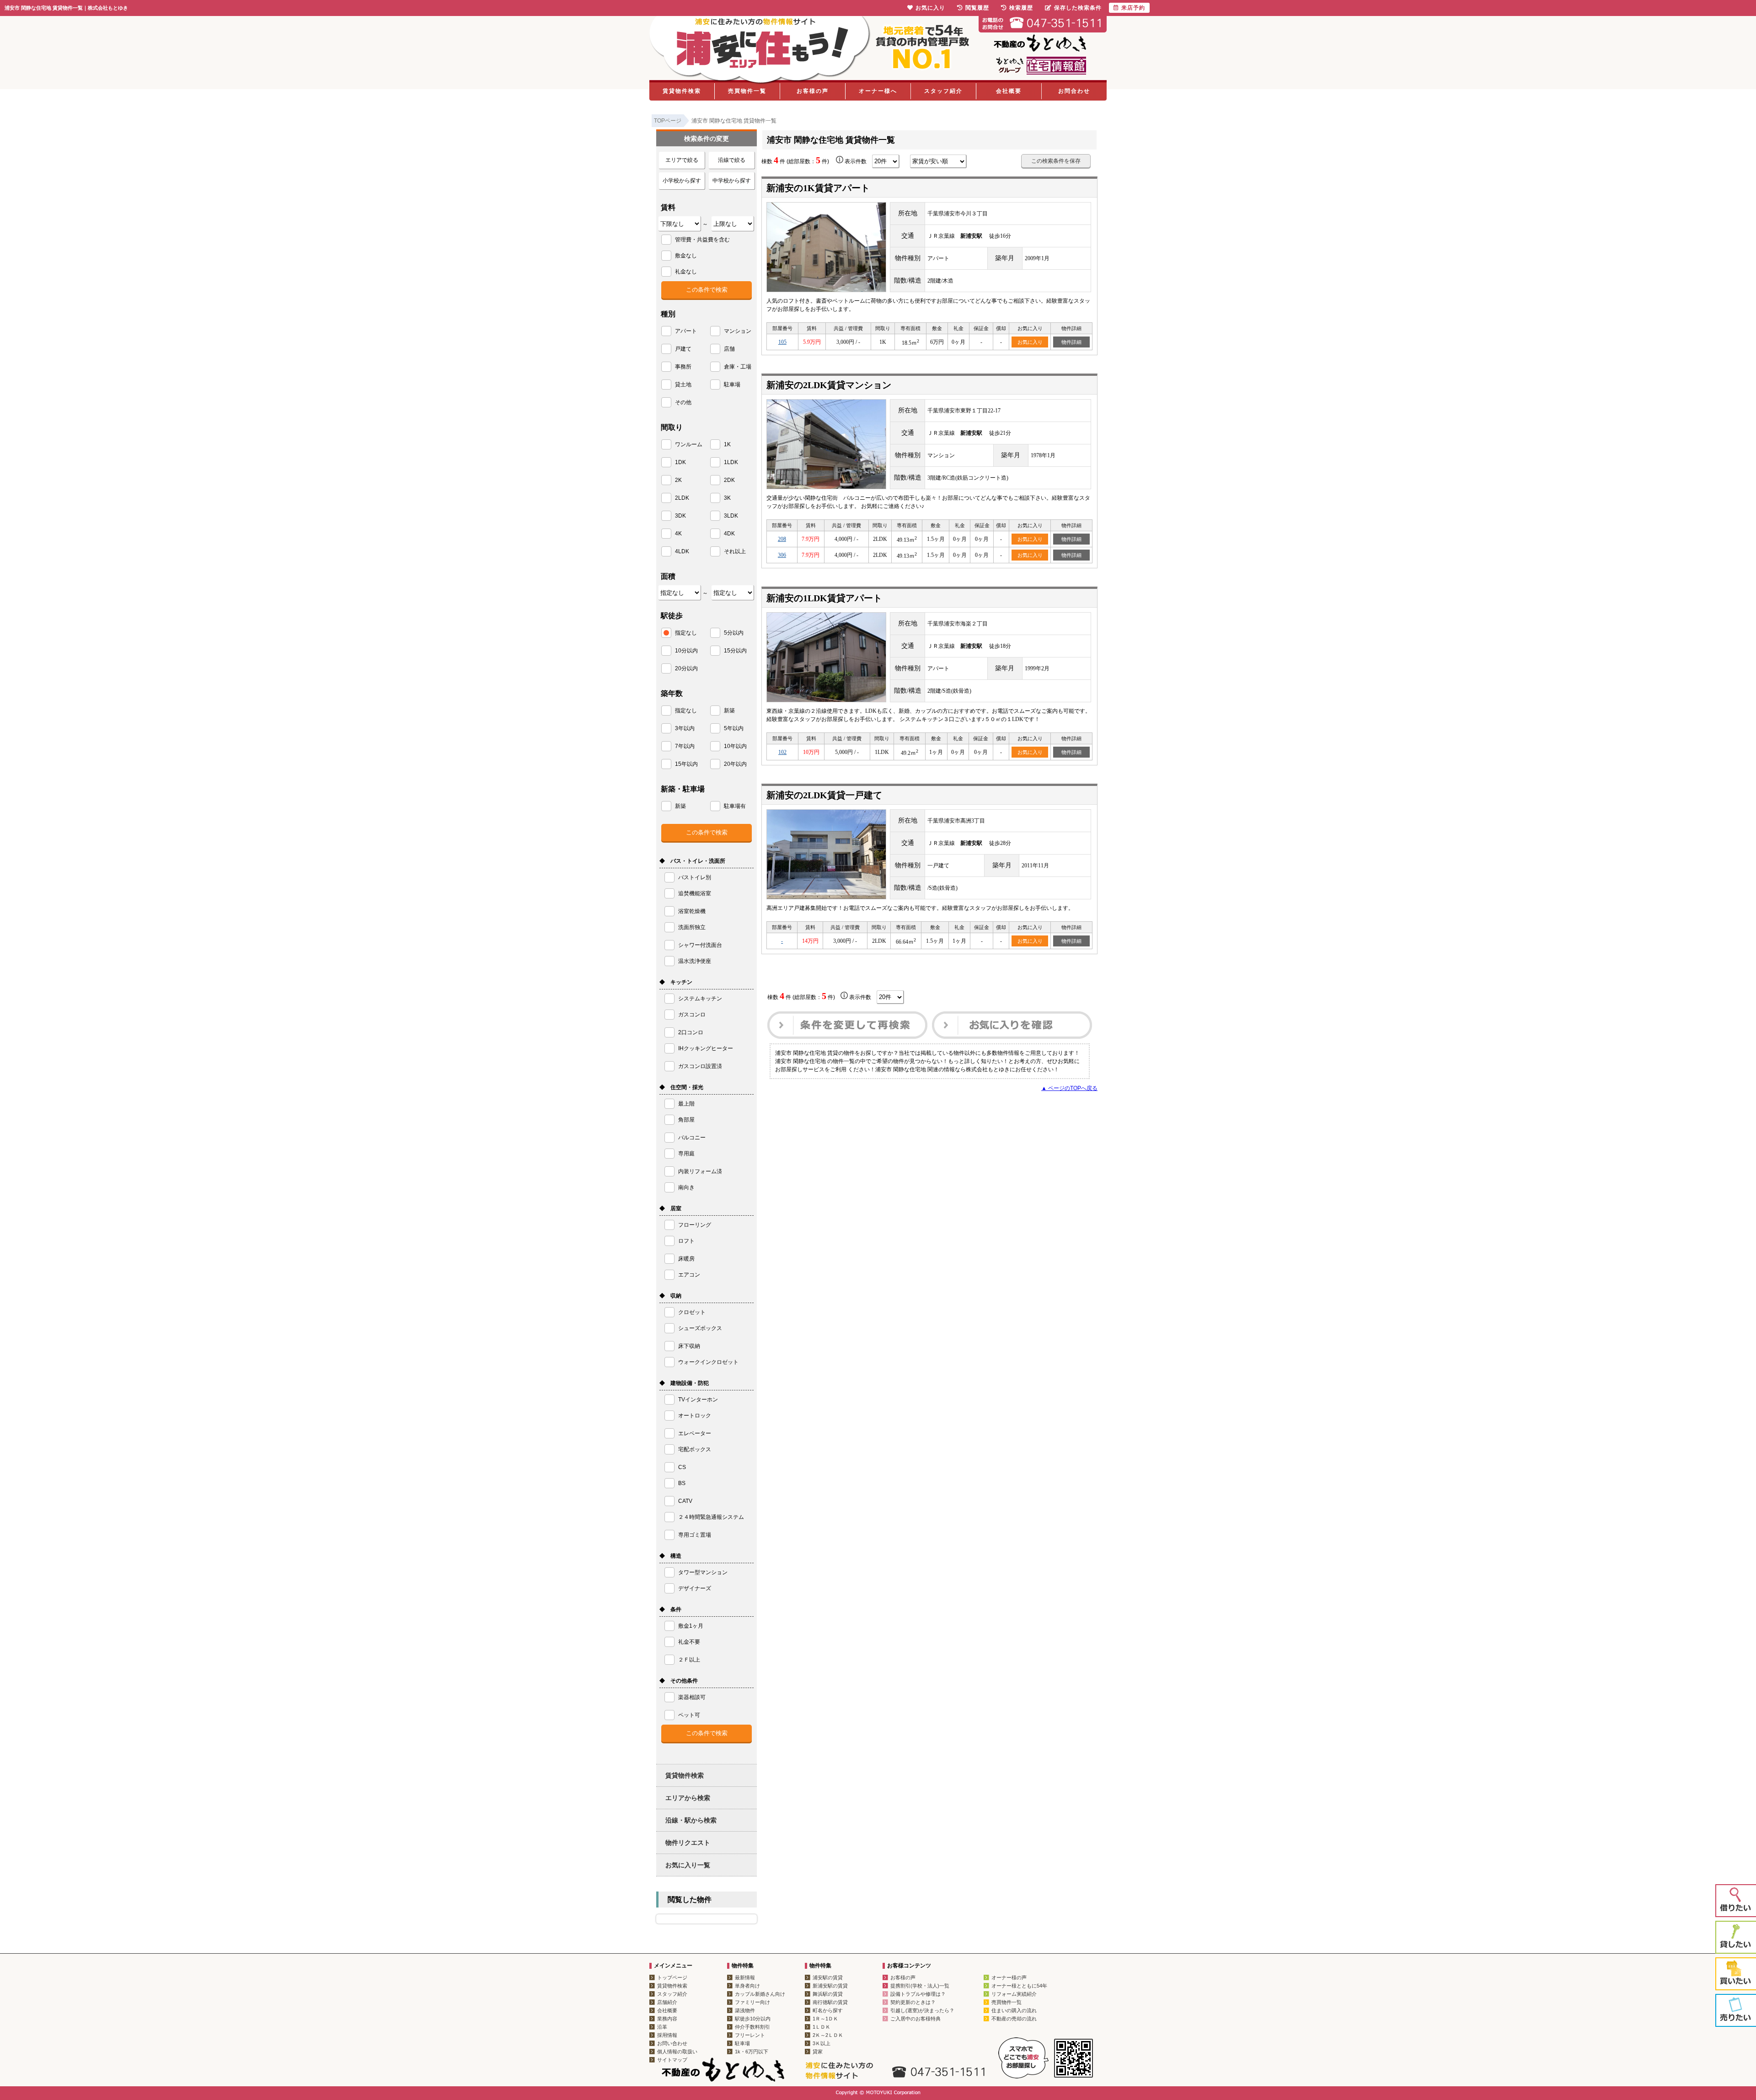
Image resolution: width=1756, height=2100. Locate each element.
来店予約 (1133, 8)
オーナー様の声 (1009, 1977)
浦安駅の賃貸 (828, 1977)
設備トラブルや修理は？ (918, 1994)
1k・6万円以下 (752, 2052)
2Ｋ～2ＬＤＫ (828, 2035)
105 (782, 342)
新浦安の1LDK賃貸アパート (824, 598)
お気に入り (1030, 342)
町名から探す (828, 2010)
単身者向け (747, 1986)
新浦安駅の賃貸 (830, 1986)
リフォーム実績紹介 (1014, 1994)
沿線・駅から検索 (691, 1820)
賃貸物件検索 (682, 91)
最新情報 (745, 1977)
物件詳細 (1071, 342)
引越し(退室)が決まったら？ (922, 2010)
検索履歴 (1021, 8)
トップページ (672, 1977)
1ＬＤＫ (822, 2027)
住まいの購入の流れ (1014, 2010)
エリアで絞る (682, 160)
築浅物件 (745, 2010)
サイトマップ (672, 2060)
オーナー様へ (878, 91)
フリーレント (750, 2035)
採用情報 (667, 2035)
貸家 (818, 2052)
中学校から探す (732, 181)
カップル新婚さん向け (760, 1994)
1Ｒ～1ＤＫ (825, 2019)
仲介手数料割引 (752, 2027)
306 (782, 555)
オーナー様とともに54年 (1019, 1986)
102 (782, 752)
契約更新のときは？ (913, 2002)
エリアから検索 (688, 1798)
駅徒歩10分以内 (753, 2019)
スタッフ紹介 (943, 91)
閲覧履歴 (977, 8)
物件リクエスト (688, 1843)
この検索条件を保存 (1056, 161)
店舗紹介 (667, 2002)
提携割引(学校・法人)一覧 (920, 1986)
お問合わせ (1074, 91)
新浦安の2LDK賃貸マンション (829, 385)
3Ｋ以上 (822, 2043)
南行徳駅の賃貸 (830, 2002)
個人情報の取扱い (677, 2052)
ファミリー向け (752, 2002)
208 (782, 539)
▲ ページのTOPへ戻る (1069, 1088)
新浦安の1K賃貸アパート (818, 188)
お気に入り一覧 (688, 1865)
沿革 (662, 2027)
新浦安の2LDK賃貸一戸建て (824, 795)
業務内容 (667, 2019)
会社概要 (1009, 91)
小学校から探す (682, 181)
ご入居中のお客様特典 (915, 2019)
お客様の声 (813, 91)
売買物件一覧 (747, 91)
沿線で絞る (732, 160)
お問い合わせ (672, 2043)
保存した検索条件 (1078, 8)
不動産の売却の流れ (1014, 2019)
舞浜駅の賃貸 (828, 1994)
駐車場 (742, 2043)
